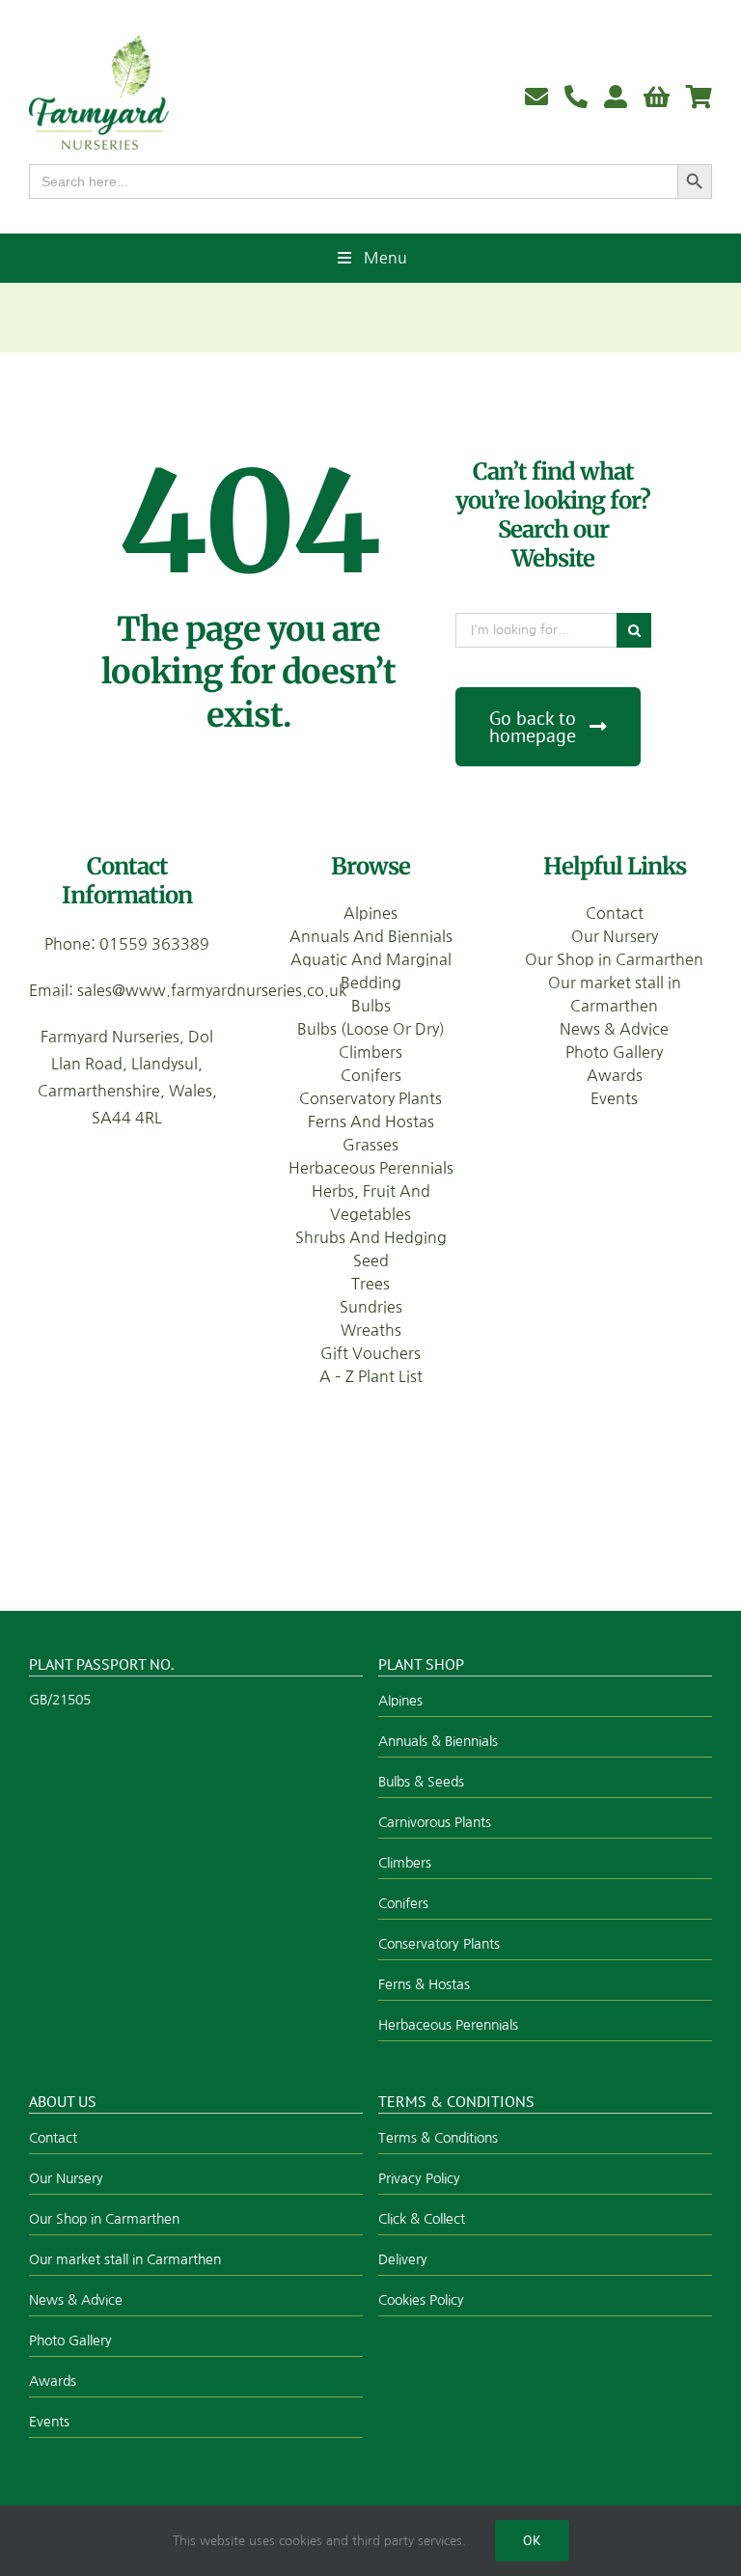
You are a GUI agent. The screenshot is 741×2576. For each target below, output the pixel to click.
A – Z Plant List (371, 1376)
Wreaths (371, 1330)
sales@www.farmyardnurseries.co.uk (212, 990)
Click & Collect (422, 2219)
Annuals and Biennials (371, 936)
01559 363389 (154, 944)
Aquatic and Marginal (371, 959)
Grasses (370, 1145)
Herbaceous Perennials (371, 1168)
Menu (385, 258)
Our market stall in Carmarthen (125, 2259)
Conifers (371, 1075)
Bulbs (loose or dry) (371, 1029)
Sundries (371, 1307)
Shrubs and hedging (371, 1237)
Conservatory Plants (370, 1098)
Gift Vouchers (370, 1353)
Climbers (370, 1052)
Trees (370, 1284)
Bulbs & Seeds (421, 1782)
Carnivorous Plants (435, 1822)
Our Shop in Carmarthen (614, 959)
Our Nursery (615, 936)
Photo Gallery (614, 1052)
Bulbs (371, 1006)
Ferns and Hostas (371, 1122)
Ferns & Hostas (424, 1984)
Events (614, 1098)
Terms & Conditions (438, 2138)
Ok (532, 2540)
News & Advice (614, 1029)
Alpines (370, 913)
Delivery (403, 2259)
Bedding (371, 983)
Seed (371, 1260)
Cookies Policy (421, 2300)
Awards (615, 1075)
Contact (615, 913)
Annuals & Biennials (438, 1741)
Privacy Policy (419, 2178)
